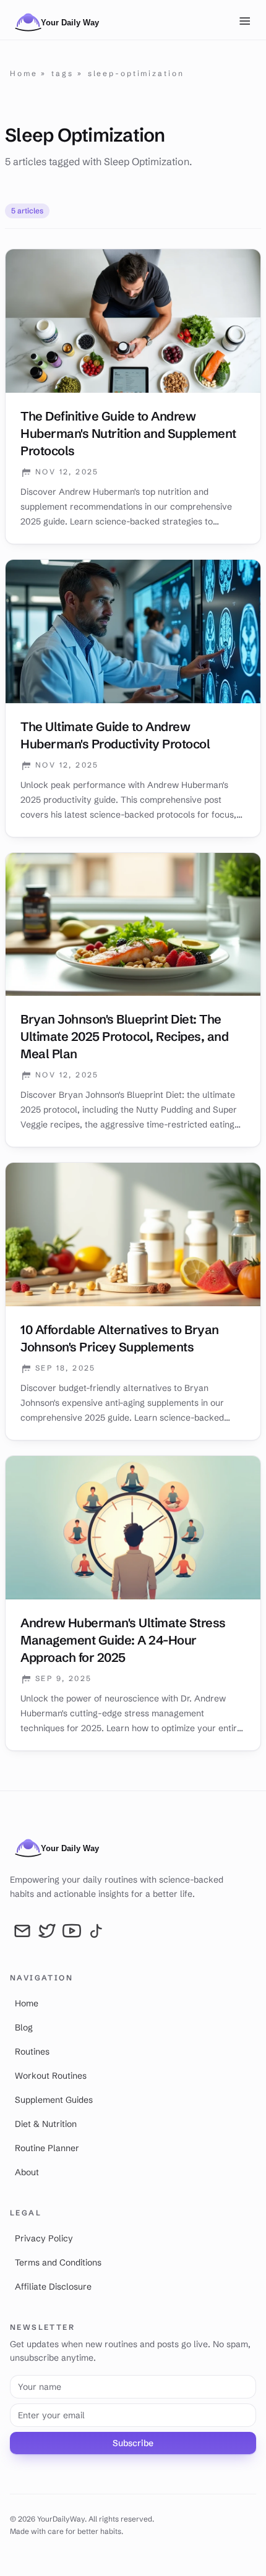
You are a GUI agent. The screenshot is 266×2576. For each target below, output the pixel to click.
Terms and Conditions (58, 2262)
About (27, 2172)
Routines (32, 2052)
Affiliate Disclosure (53, 2287)
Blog (24, 2027)
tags (62, 73)
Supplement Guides (54, 2100)
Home (24, 73)
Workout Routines (51, 2076)
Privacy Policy (44, 2238)
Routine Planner (47, 2148)
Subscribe (133, 2443)
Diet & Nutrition (46, 2124)
